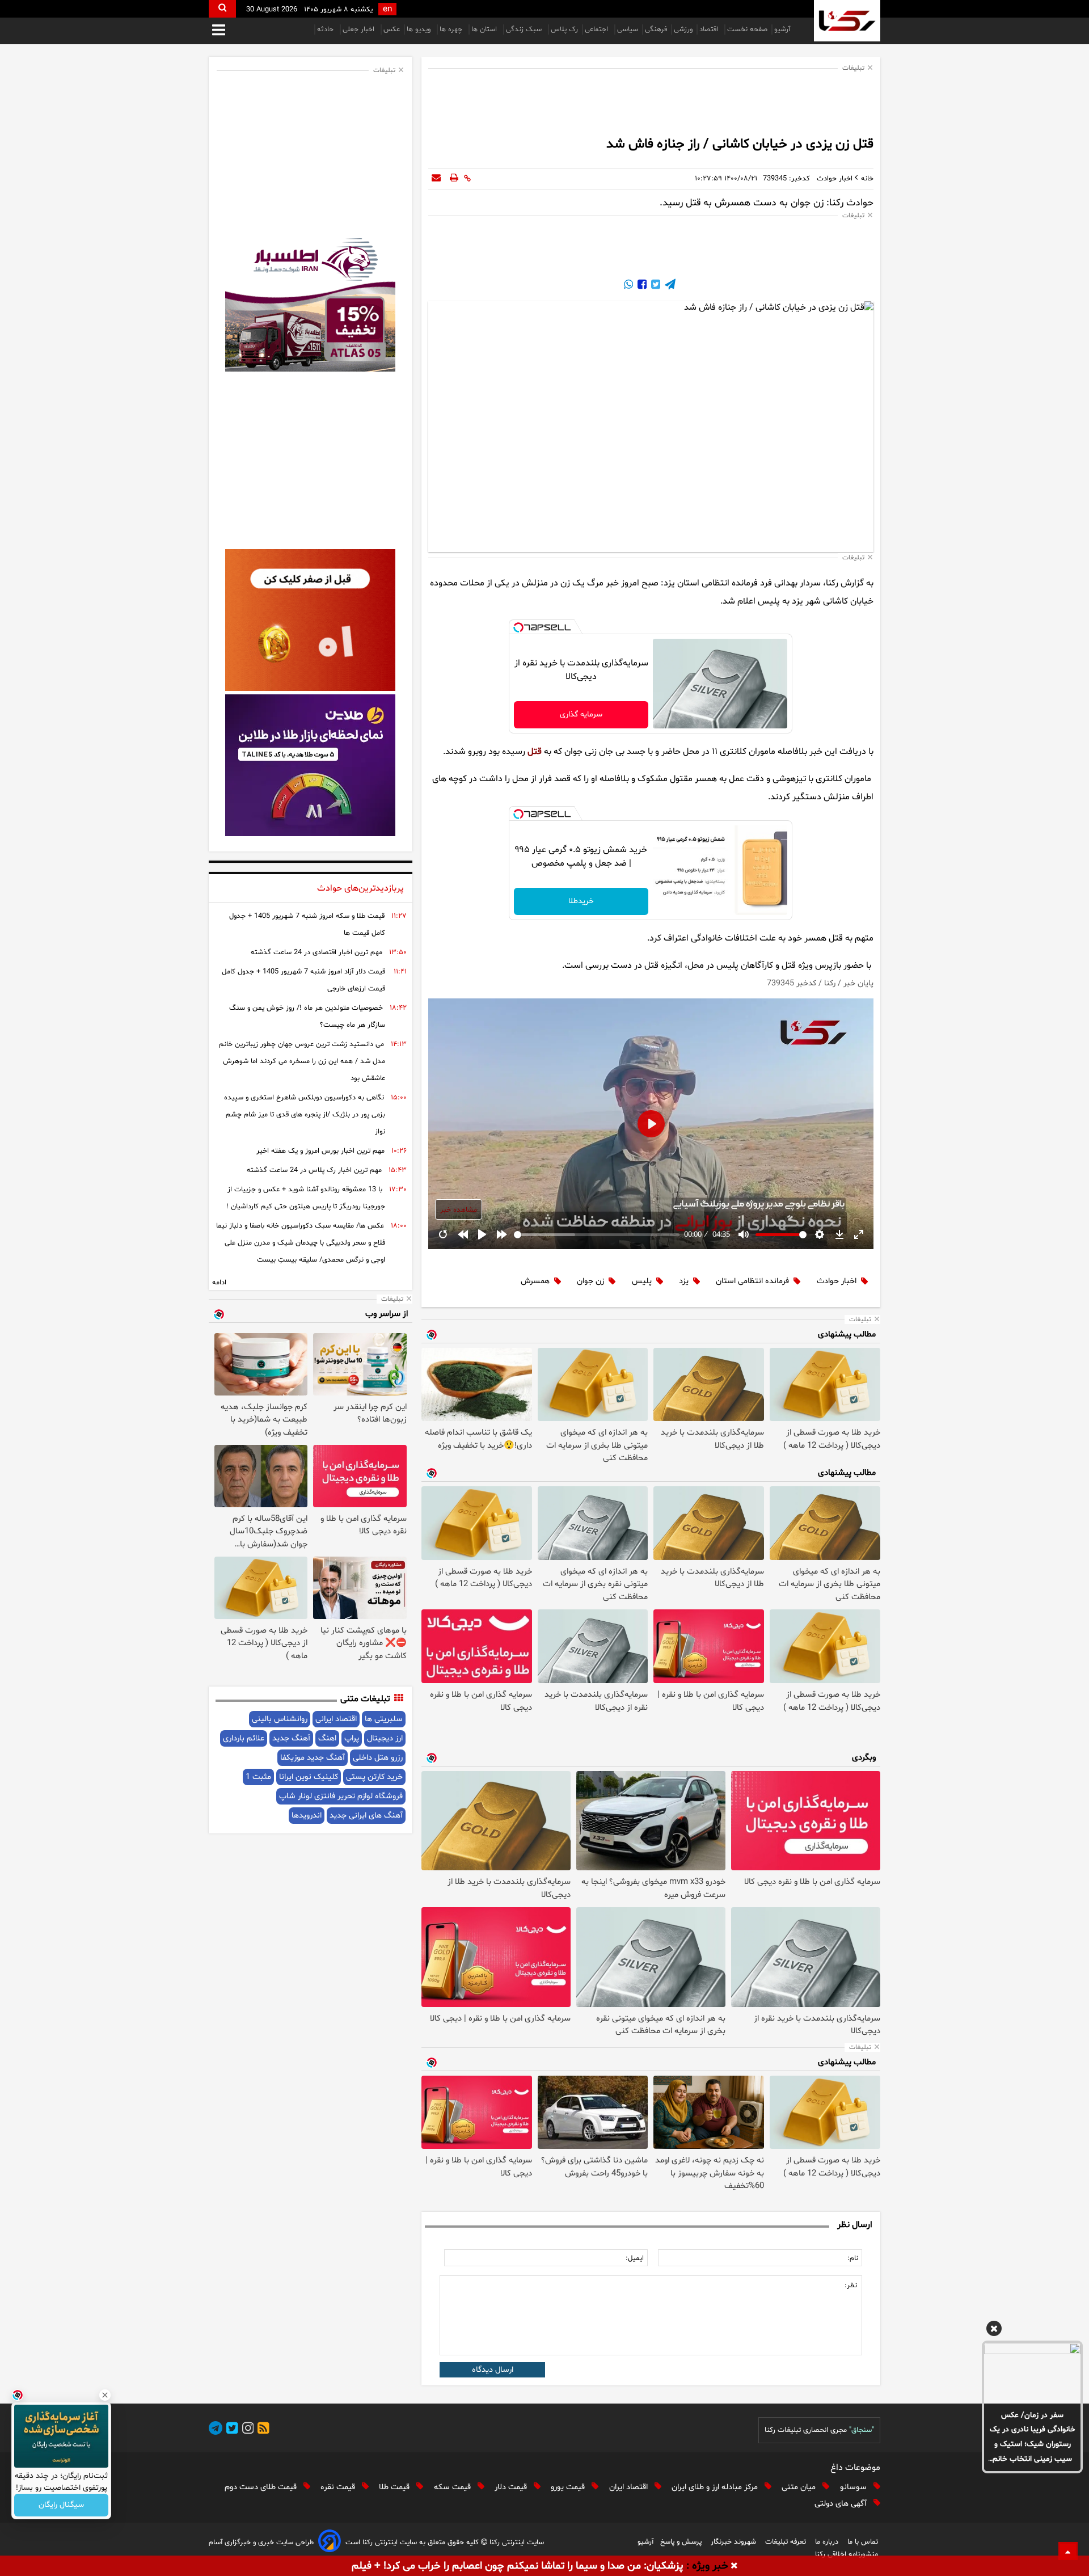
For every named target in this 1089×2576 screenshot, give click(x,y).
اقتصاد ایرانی (336, 1719)
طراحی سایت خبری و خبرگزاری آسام (261, 2543)
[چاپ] (454, 179)
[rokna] (847, 21)
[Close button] (105, 2395)
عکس (392, 29)
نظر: (851, 2286)
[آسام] (330, 2543)
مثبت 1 (258, 1777)
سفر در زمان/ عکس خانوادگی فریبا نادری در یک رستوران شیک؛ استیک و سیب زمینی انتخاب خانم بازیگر (1033, 2438)
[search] (222, 9)
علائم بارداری (244, 1738)
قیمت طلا (395, 2487)
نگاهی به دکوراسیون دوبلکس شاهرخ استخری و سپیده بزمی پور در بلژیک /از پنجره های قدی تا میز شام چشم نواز (305, 1115)
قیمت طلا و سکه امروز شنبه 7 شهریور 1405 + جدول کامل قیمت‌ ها (307, 925)
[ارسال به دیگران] (436, 179)
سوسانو (854, 2487)
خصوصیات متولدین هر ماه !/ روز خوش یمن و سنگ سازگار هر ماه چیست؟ (307, 1017)
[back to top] (1068, 2551)
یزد (684, 1281)
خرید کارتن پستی (374, 1777)
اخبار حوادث (837, 1281)
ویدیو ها (420, 29)
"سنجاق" (862, 2430)
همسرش (535, 1281)
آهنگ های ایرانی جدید (366, 1816)
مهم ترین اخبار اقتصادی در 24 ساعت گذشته (316, 952)
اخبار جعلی (360, 29)
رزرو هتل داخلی (378, 1758)
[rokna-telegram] (216, 2430)
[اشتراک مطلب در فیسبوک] (641, 286)
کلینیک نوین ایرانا (309, 1777)
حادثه (326, 29)
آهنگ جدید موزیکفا (313, 1758)
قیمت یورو (569, 2487)
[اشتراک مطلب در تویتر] (655, 286)
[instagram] (246, 2430)
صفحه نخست (747, 29)
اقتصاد (710, 29)
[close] (734, 2566)
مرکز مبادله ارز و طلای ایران (716, 2487)
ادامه (219, 1283)
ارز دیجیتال (385, 1738)
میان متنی (800, 2487)
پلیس (642, 1281)
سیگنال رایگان (61, 2505)
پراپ (352, 1738)
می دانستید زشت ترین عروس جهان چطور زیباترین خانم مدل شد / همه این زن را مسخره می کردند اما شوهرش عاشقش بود (302, 1061)
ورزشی (683, 29)
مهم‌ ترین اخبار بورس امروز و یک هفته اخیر (320, 1151)
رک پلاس (564, 29)
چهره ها (452, 29)
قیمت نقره (339, 2487)
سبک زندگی (525, 29)
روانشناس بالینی (280, 1719)
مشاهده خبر (459, 1210)
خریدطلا (581, 901)
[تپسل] (518, 627)
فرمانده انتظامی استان (752, 1281)
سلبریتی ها (384, 1719)
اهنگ (327, 1738)
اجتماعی (598, 29)
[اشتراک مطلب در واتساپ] (628, 286)
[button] (994, 2330)
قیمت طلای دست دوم (262, 2487)
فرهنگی (656, 29)
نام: (853, 2258)
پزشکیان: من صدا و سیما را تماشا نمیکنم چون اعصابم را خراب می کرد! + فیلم (518, 2566)
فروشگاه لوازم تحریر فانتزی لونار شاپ (341, 1796)
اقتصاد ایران (630, 2487)
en (387, 9)
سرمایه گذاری (581, 714)
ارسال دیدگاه (493, 2370)
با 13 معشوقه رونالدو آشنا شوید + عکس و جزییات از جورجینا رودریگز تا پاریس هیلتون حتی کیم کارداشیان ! (306, 1198)
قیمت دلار (512, 2487)
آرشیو (782, 29)
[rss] (261, 2430)
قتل (535, 752)
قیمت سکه (453, 2487)
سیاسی (628, 29)
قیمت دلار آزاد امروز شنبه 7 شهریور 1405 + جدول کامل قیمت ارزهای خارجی (303, 980)
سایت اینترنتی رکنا (516, 2543)
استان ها (485, 29)
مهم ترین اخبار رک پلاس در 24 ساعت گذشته (314, 1170)
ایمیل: (635, 2258)
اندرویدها (307, 1816)
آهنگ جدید (291, 1738)
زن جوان (590, 1281)
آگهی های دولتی (842, 2504)
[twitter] (230, 2430)
